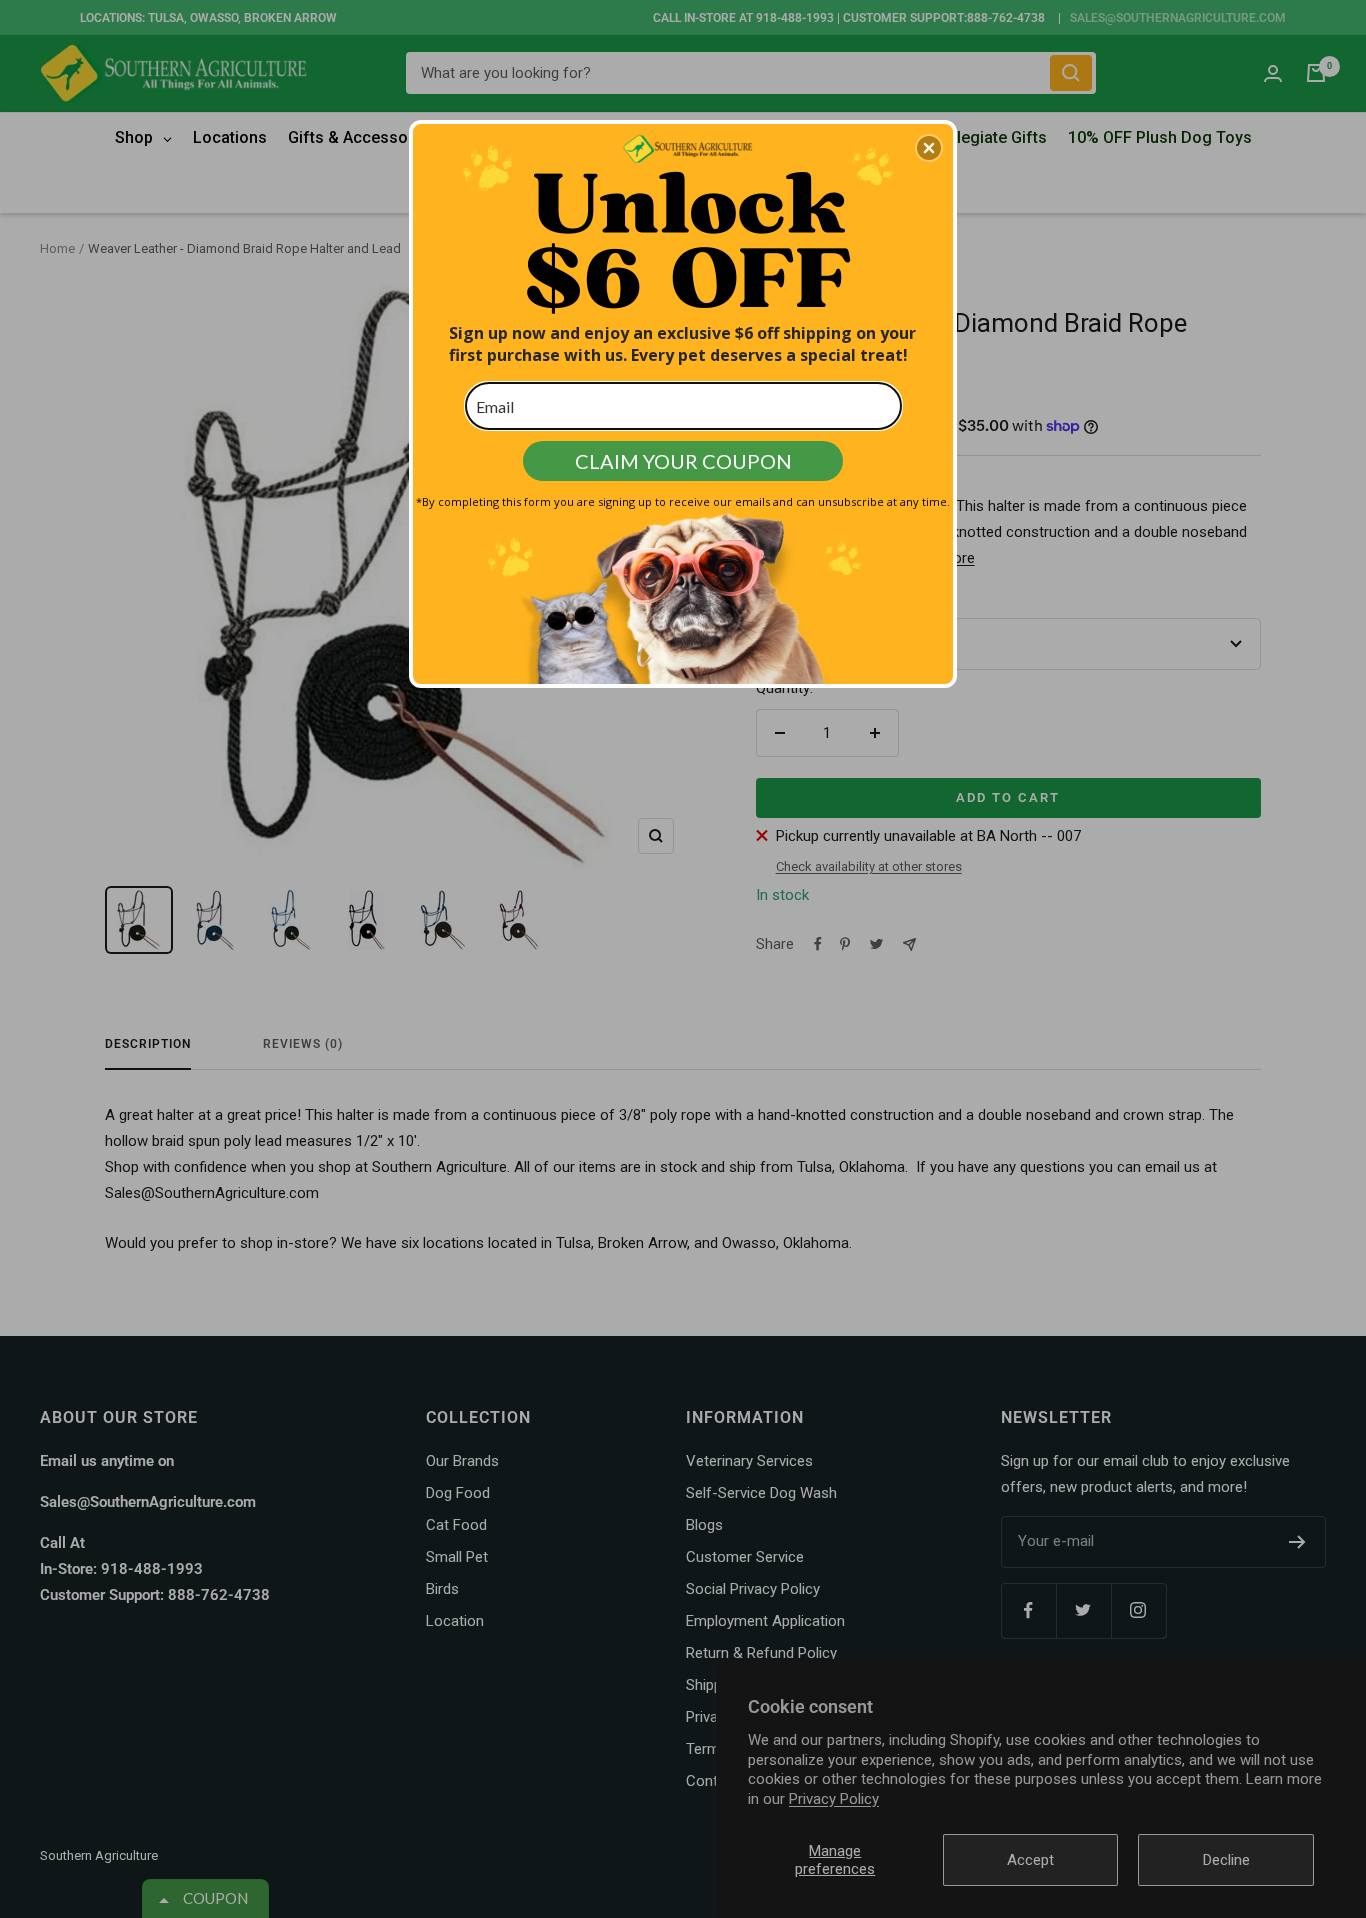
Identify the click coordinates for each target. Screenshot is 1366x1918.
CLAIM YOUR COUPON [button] (683, 461)
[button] (929, 148)
